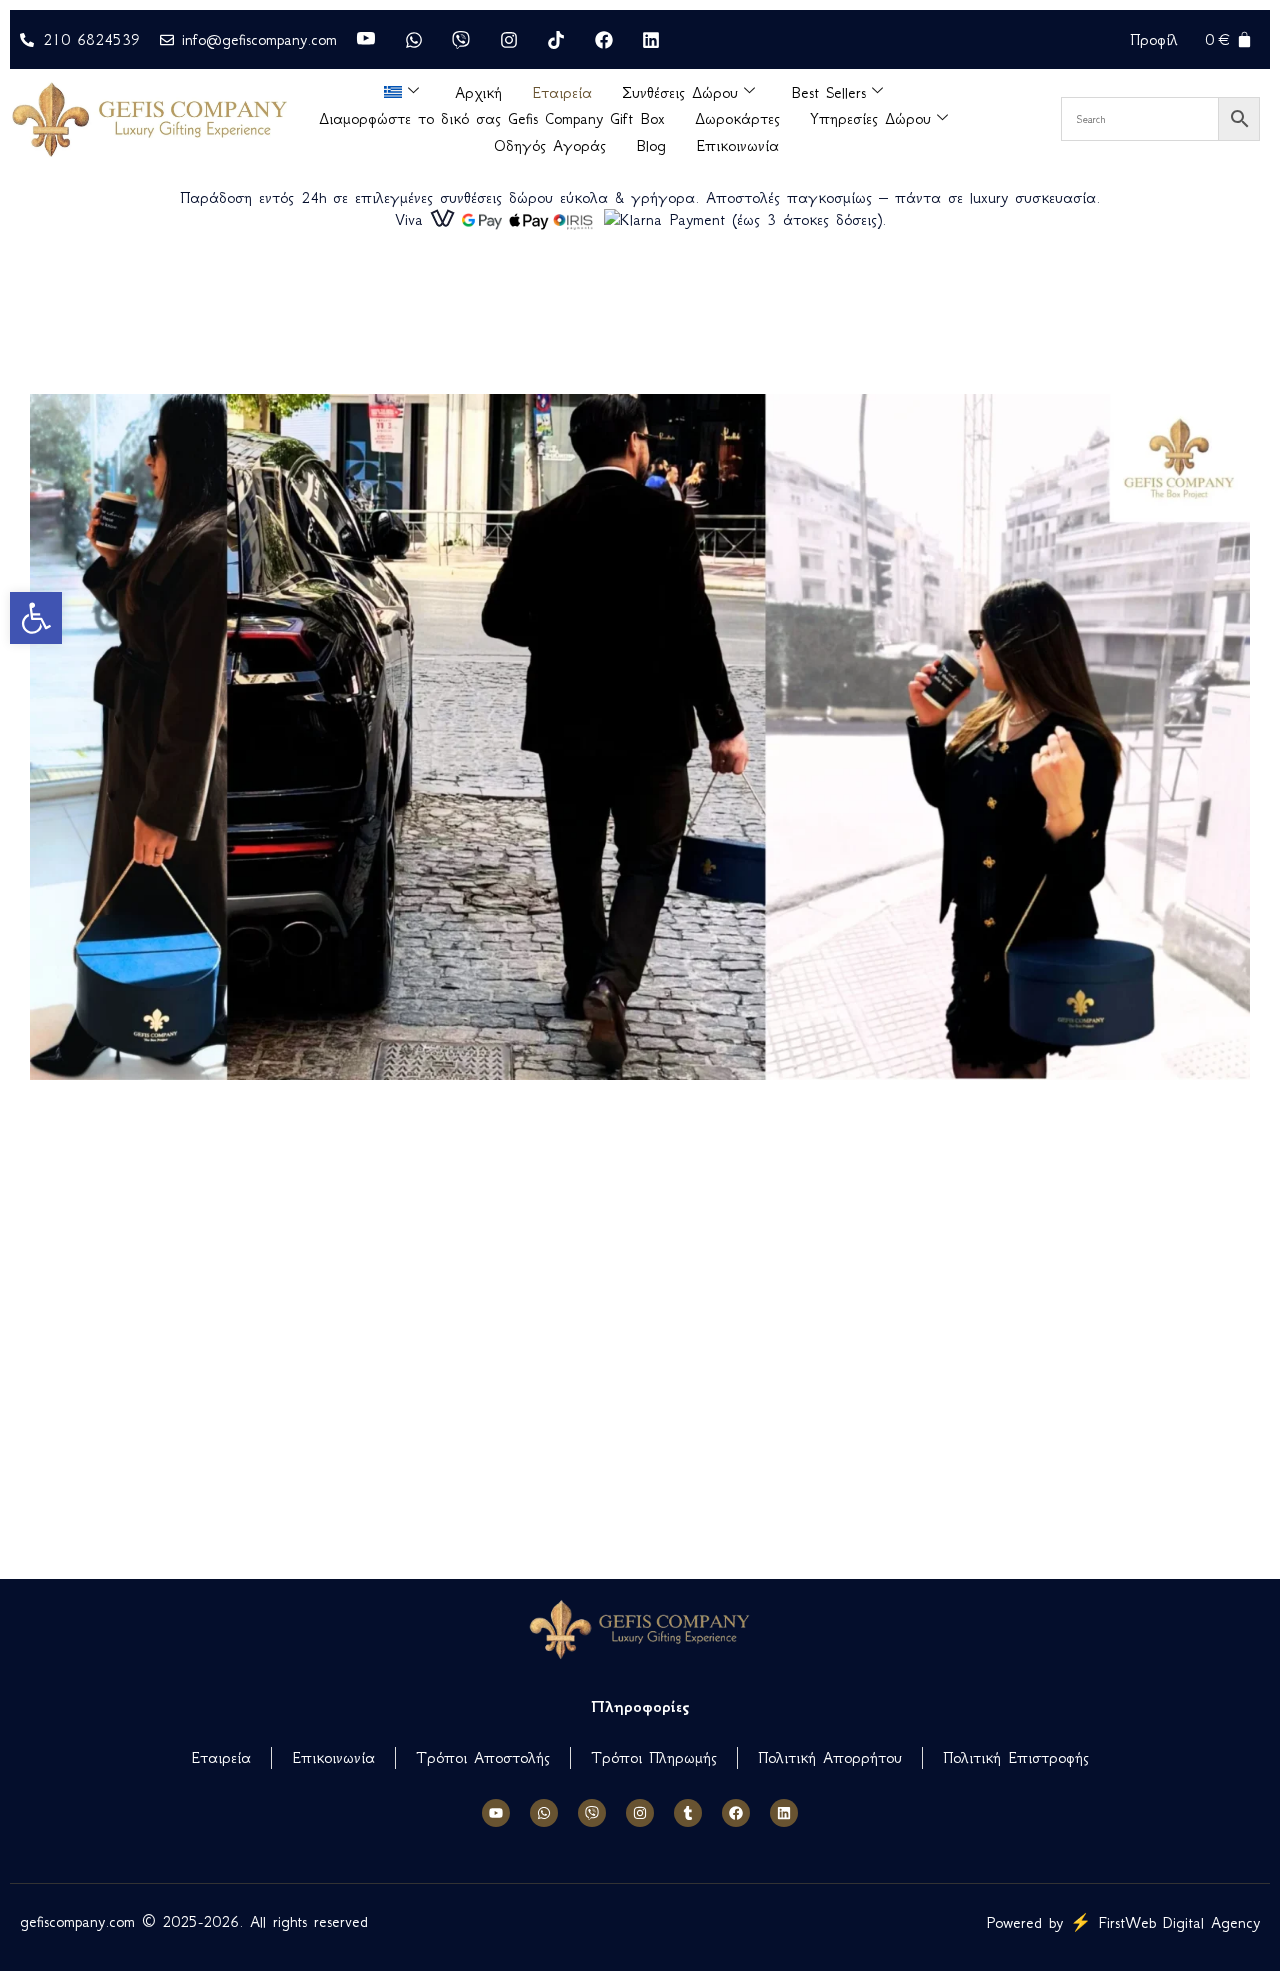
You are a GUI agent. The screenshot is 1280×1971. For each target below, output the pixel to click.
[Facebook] (736, 1813)
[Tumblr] (688, 1813)
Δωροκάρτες (737, 118)
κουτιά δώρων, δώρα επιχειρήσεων (86, 1120)
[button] (36, 618)
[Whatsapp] (544, 1813)
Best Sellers (828, 92)
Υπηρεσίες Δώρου (870, 118)
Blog (651, 145)
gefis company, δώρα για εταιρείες (124, 1499)
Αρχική (478, 92)
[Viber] (592, 1813)
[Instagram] (640, 1813)
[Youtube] (496, 1813)
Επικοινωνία (737, 145)
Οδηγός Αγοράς (550, 145)
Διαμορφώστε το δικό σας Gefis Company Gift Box (492, 118)
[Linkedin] (784, 1813)
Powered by (1123, 1922)
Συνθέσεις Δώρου (680, 92)
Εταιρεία (562, 92)
